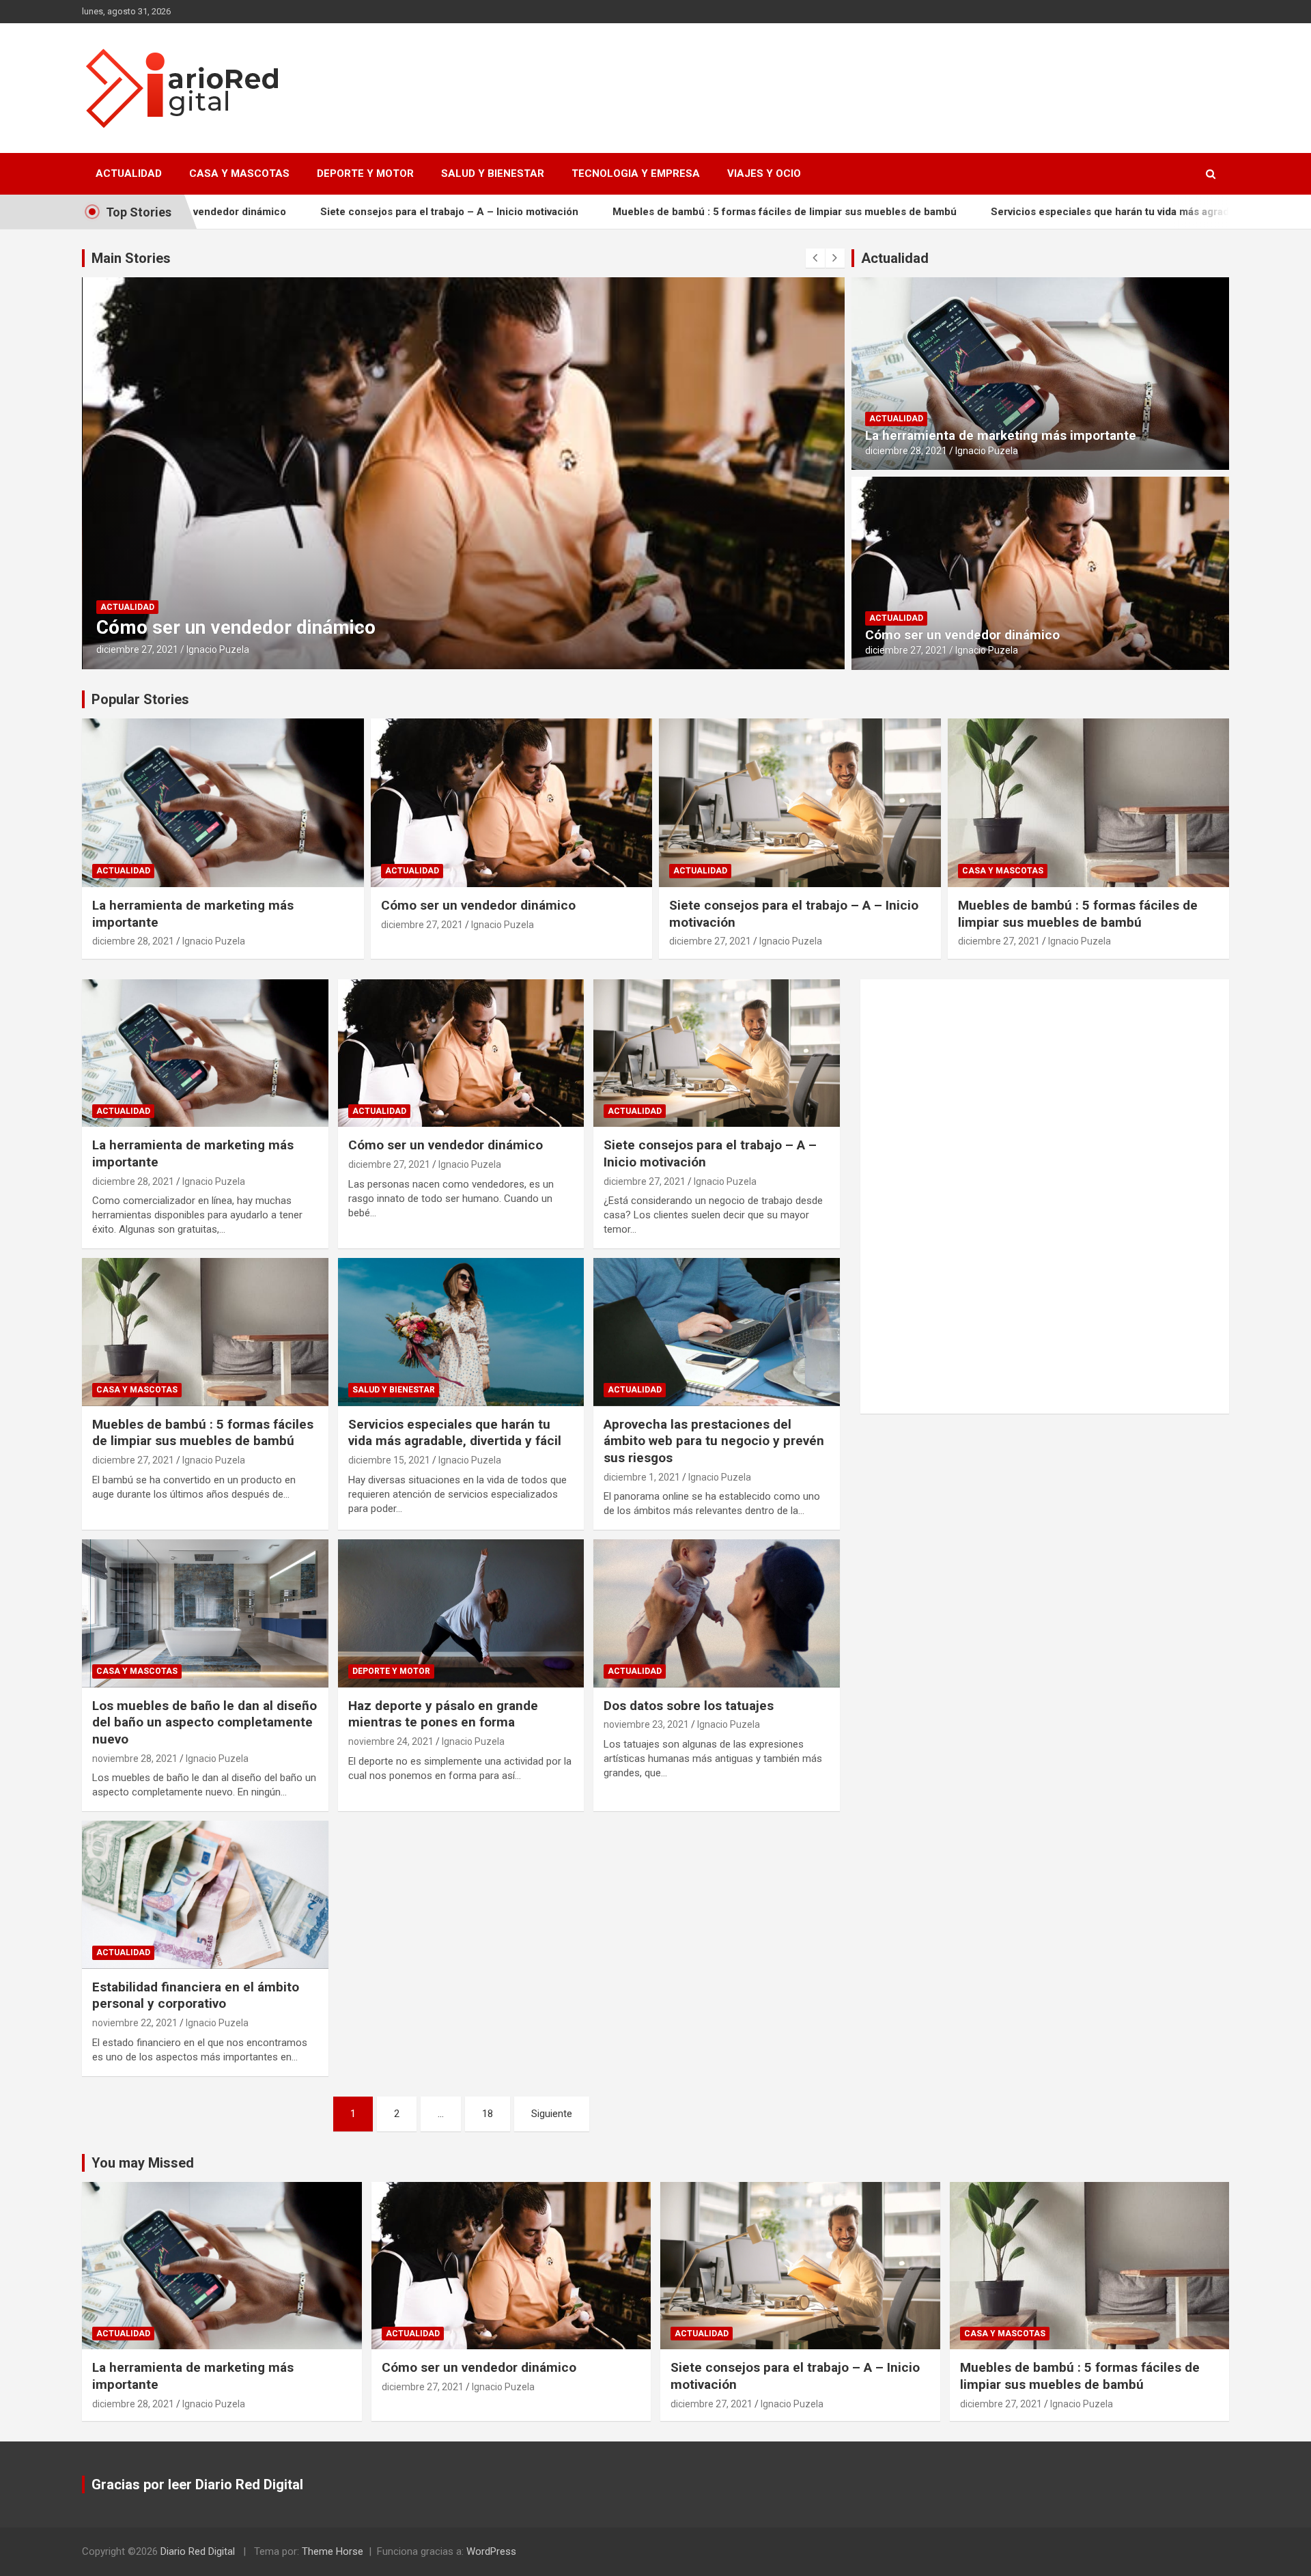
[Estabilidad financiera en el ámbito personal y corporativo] (205, 1895)
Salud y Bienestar (493, 173)
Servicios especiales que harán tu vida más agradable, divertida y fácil (1025, 212)
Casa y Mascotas (239, 173)
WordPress (491, 2551)
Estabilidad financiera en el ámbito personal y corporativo (196, 1996)
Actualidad (129, 173)
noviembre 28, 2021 (135, 1759)
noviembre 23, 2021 (646, 1724)
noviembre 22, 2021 (135, 2023)
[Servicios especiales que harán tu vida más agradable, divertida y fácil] (461, 1332)
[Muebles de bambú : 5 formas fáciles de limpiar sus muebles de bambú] (205, 1332)
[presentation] (815, 258)
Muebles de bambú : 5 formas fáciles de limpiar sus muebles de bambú (650, 212)
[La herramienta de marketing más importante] (205, 1053)
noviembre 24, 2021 (391, 1741)
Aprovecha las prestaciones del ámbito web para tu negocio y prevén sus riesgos (714, 1441)
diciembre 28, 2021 (906, 451)
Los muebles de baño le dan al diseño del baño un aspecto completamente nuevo (205, 1722)
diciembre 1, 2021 (642, 1477)
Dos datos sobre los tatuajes (689, 1706)
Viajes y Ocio (764, 173)
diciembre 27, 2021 (137, 649)
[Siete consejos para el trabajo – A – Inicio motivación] (717, 1053)
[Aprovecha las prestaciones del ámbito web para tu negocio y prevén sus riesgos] (717, 1332)
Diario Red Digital (198, 2551)
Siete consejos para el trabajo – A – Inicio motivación (315, 212)
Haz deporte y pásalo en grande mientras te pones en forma (443, 1714)
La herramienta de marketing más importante (1001, 435)
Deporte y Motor (365, 173)
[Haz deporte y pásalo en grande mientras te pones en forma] (461, 1614)
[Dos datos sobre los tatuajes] (717, 1614)
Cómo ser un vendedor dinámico (962, 635)
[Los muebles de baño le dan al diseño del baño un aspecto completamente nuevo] (205, 1614)
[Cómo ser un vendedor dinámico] (461, 1053)
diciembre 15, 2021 (389, 1460)
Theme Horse (333, 2551)
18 (488, 2114)
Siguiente (552, 2114)
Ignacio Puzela (217, 649)
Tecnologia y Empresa (636, 173)
